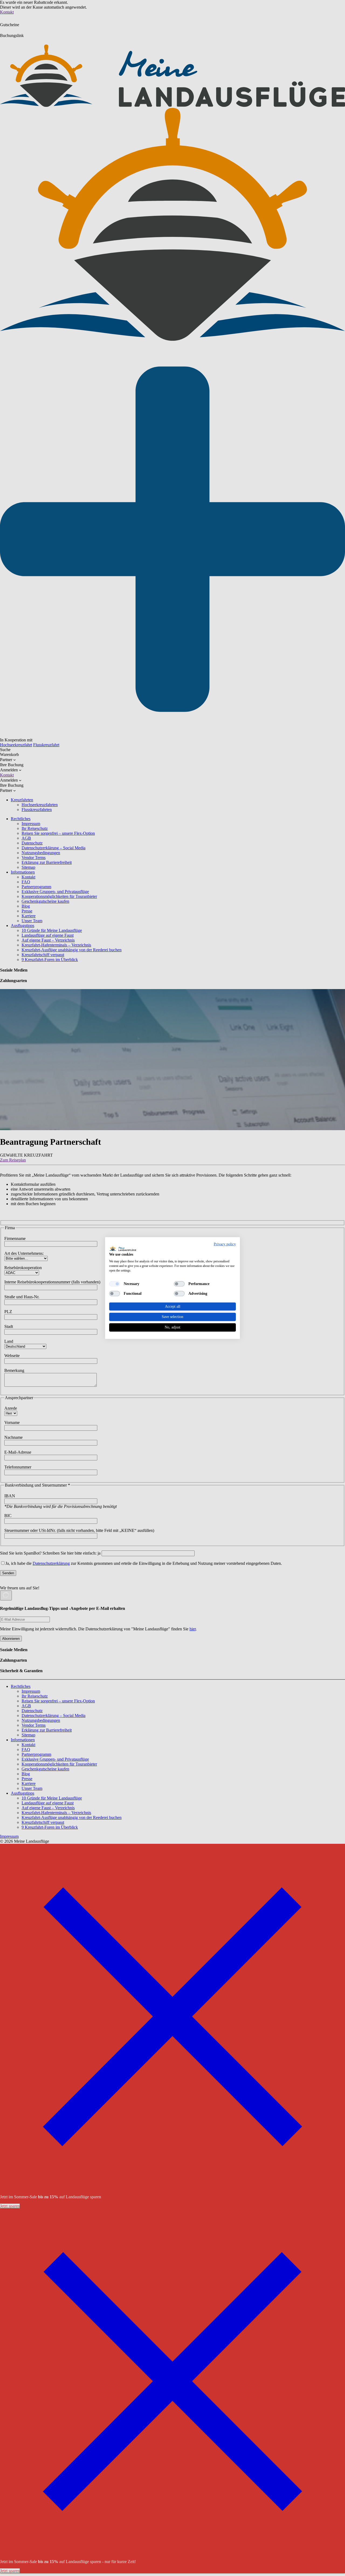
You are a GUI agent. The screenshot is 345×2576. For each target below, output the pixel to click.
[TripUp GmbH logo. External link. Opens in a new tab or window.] (123, 1248)
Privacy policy (225, 1244)
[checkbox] (115, 1284)
